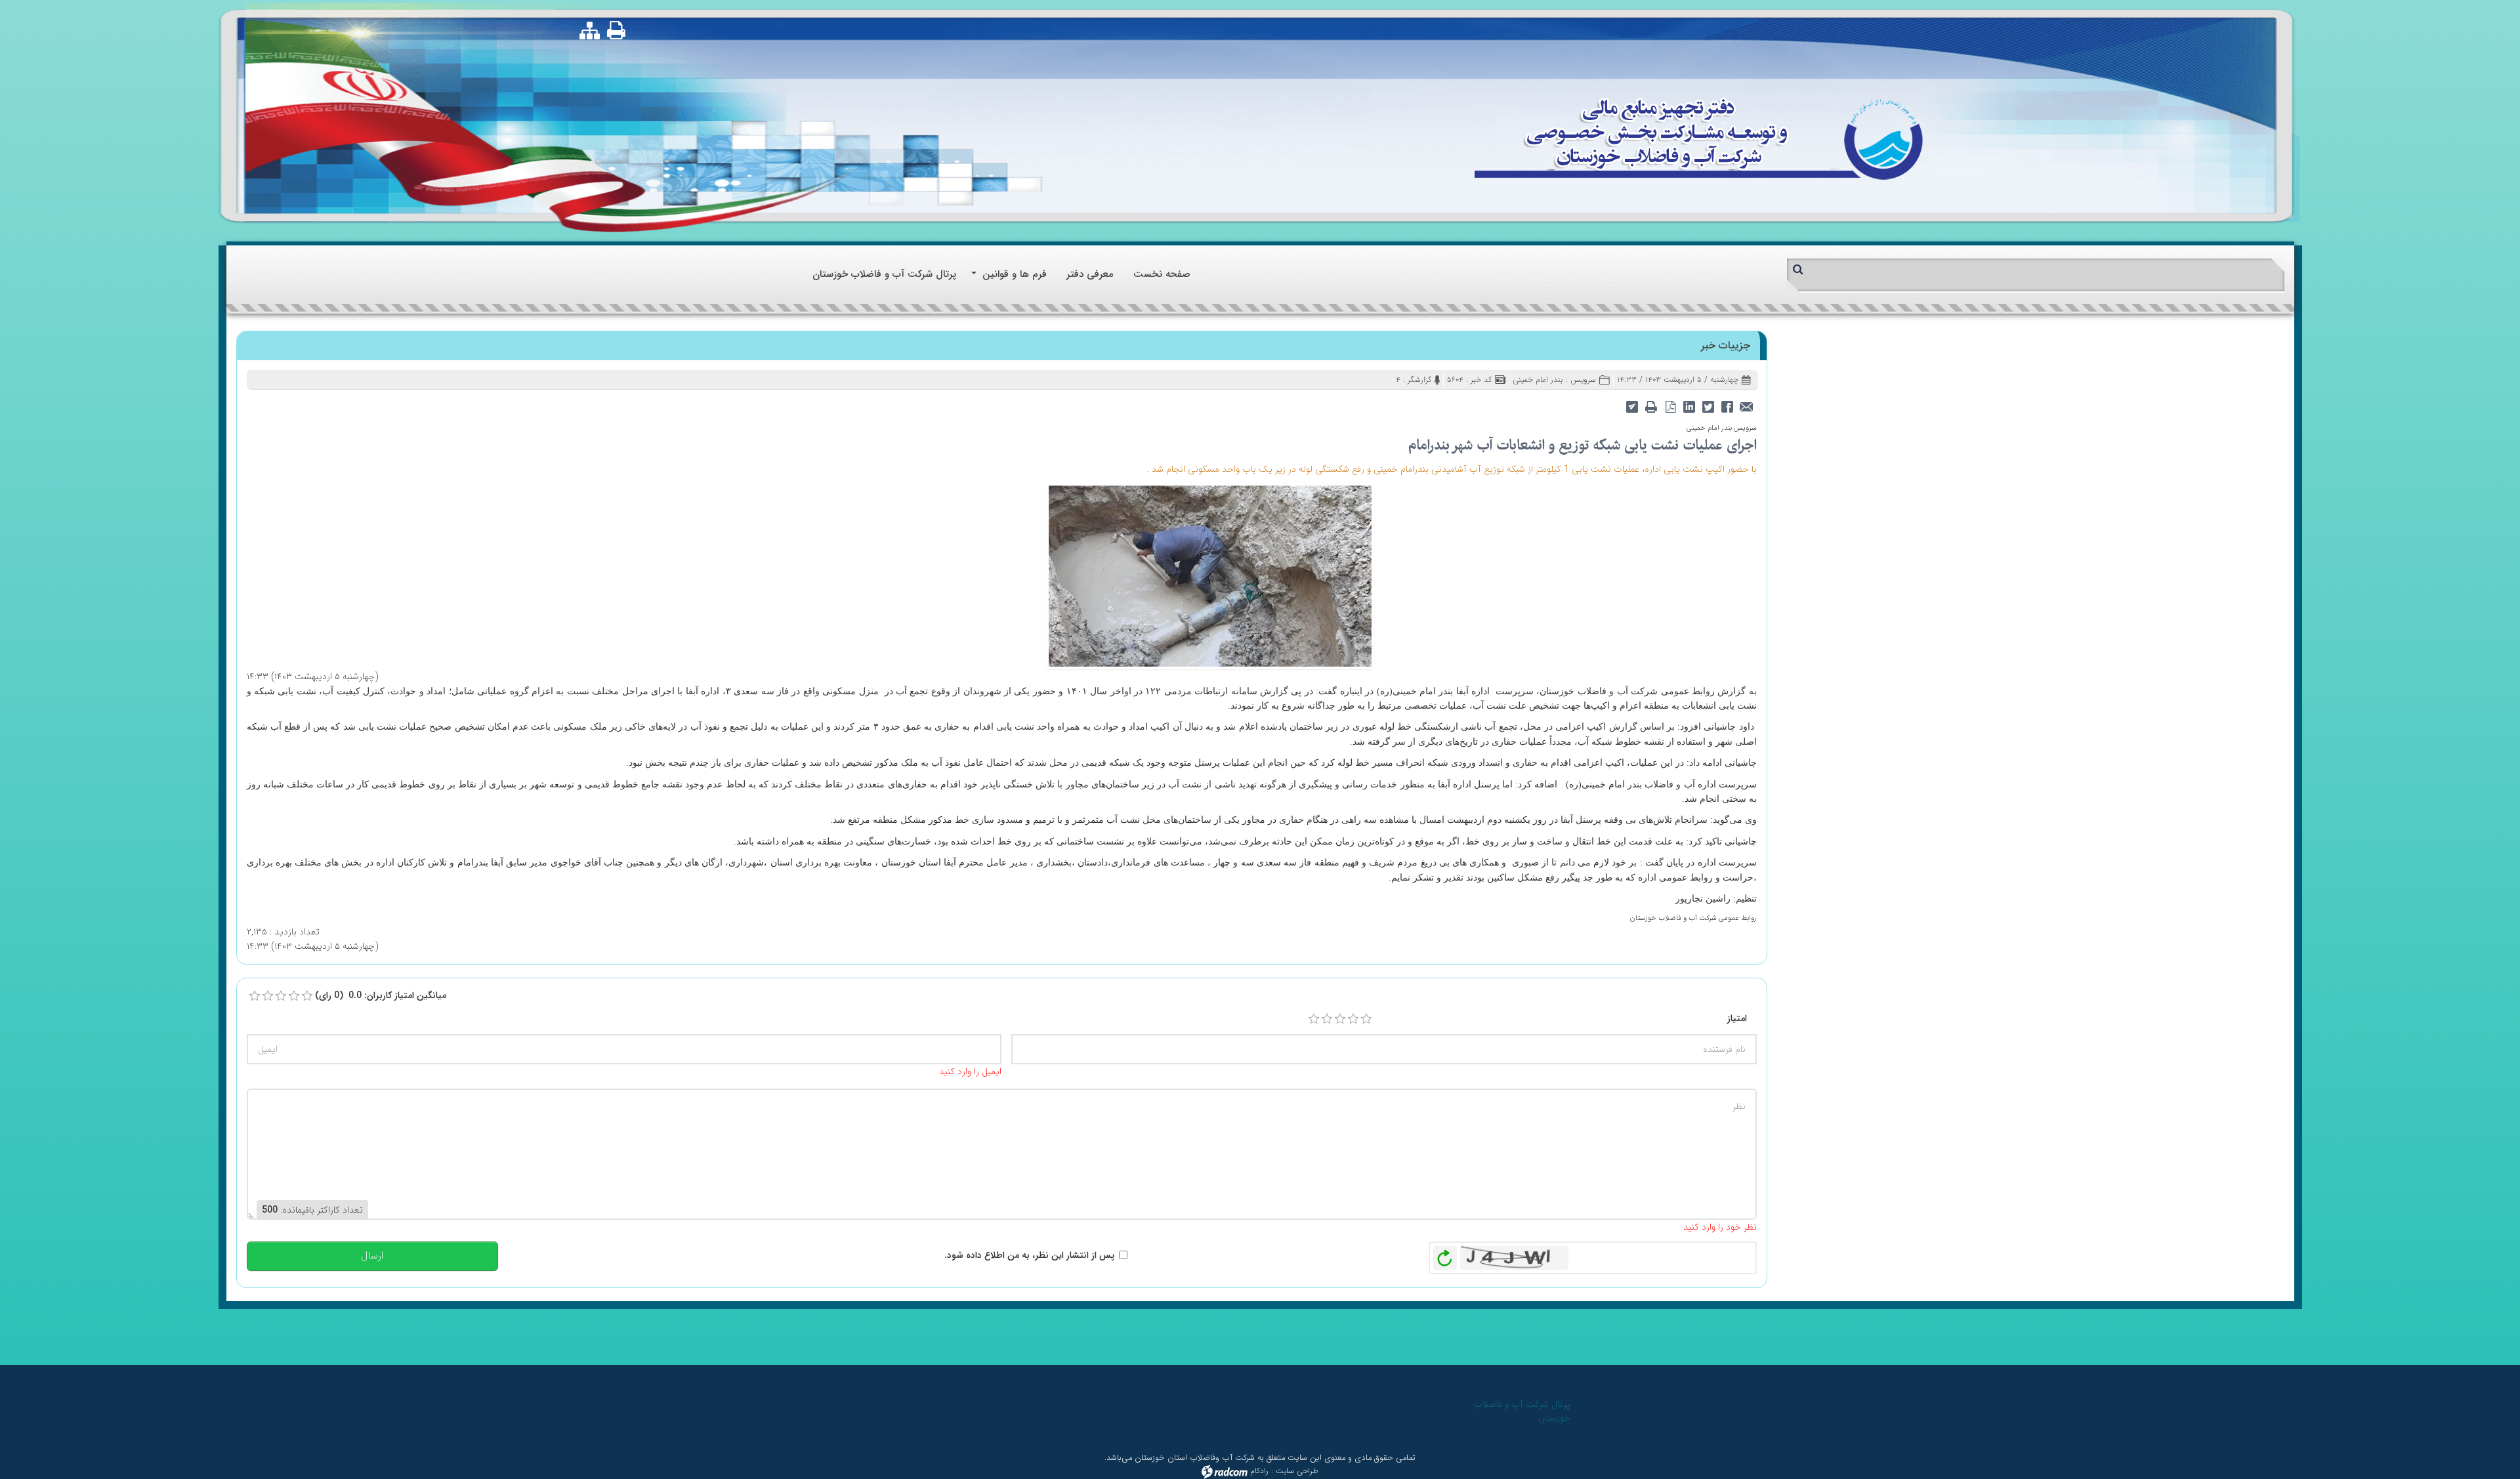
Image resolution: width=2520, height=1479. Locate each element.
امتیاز (1737, 1018)
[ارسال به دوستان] (1747, 406)
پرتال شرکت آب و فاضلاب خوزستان (1522, 1411)
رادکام (1259, 1471)
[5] (1366, 1019)
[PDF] (1670, 406)
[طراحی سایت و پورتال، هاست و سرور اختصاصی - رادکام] (1225, 1471)
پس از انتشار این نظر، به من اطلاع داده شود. (1029, 1255)
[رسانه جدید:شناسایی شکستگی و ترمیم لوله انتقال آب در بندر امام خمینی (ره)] (1210, 575)
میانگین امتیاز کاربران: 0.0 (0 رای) (381, 995)
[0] (255, 996)
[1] (1314, 1019)
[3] (1340, 1019)
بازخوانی (1445, 1255)
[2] (1327, 1019)
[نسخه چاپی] (617, 30)
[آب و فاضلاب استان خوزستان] (1698, 137)
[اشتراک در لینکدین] (1690, 406)
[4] (1353, 1019)
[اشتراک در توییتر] (1709, 406)
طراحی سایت (1297, 1471)
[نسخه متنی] (1651, 406)
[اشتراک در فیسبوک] (1728, 406)
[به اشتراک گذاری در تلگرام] (1632, 406)
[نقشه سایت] (590, 31)
